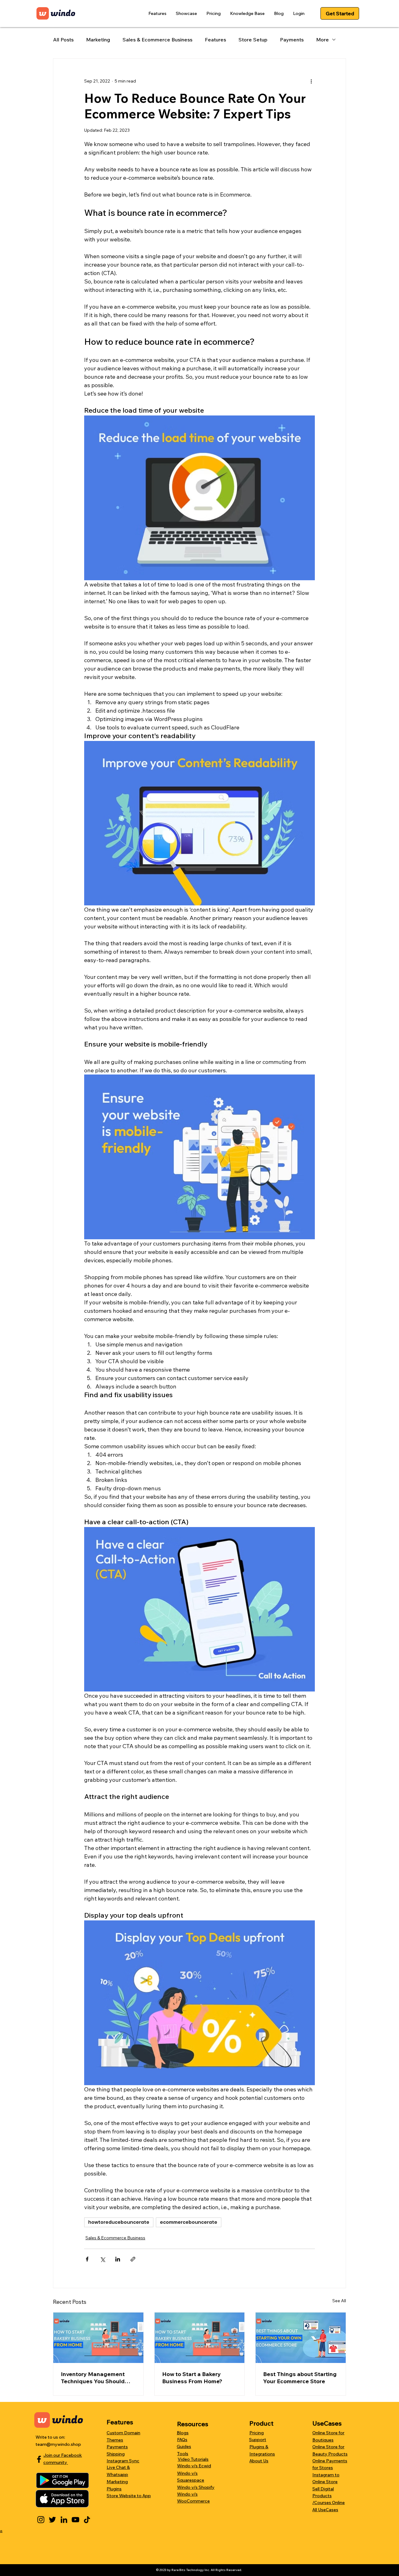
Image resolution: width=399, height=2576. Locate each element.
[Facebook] (39, 2459)
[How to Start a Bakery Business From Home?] (200, 2338)
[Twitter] (52, 2520)
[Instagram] (41, 2520)
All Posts (63, 40)
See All (339, 2301)
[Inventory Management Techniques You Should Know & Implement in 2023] (98, 2338)
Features (215, 40)
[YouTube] (75, 2520)
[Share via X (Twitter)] (102, 2259)
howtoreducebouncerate (119, 2222)
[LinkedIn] (64, 2520)
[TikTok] (87, 2520)
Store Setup (253, 40)
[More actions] (311, 81)
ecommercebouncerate (189, 2222)
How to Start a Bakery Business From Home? (192, 2378)
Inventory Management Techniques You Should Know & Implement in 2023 (97, 2378)
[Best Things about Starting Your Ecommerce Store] (301, 2338)
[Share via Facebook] (87, 2259)
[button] (157, 13)
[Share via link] (133, 2259)
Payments (292, 40)
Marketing (98, 40)
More (322, 40)
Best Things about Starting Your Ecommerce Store (300, 2378)
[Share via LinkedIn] (118, 2259)
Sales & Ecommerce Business (157, 40)
